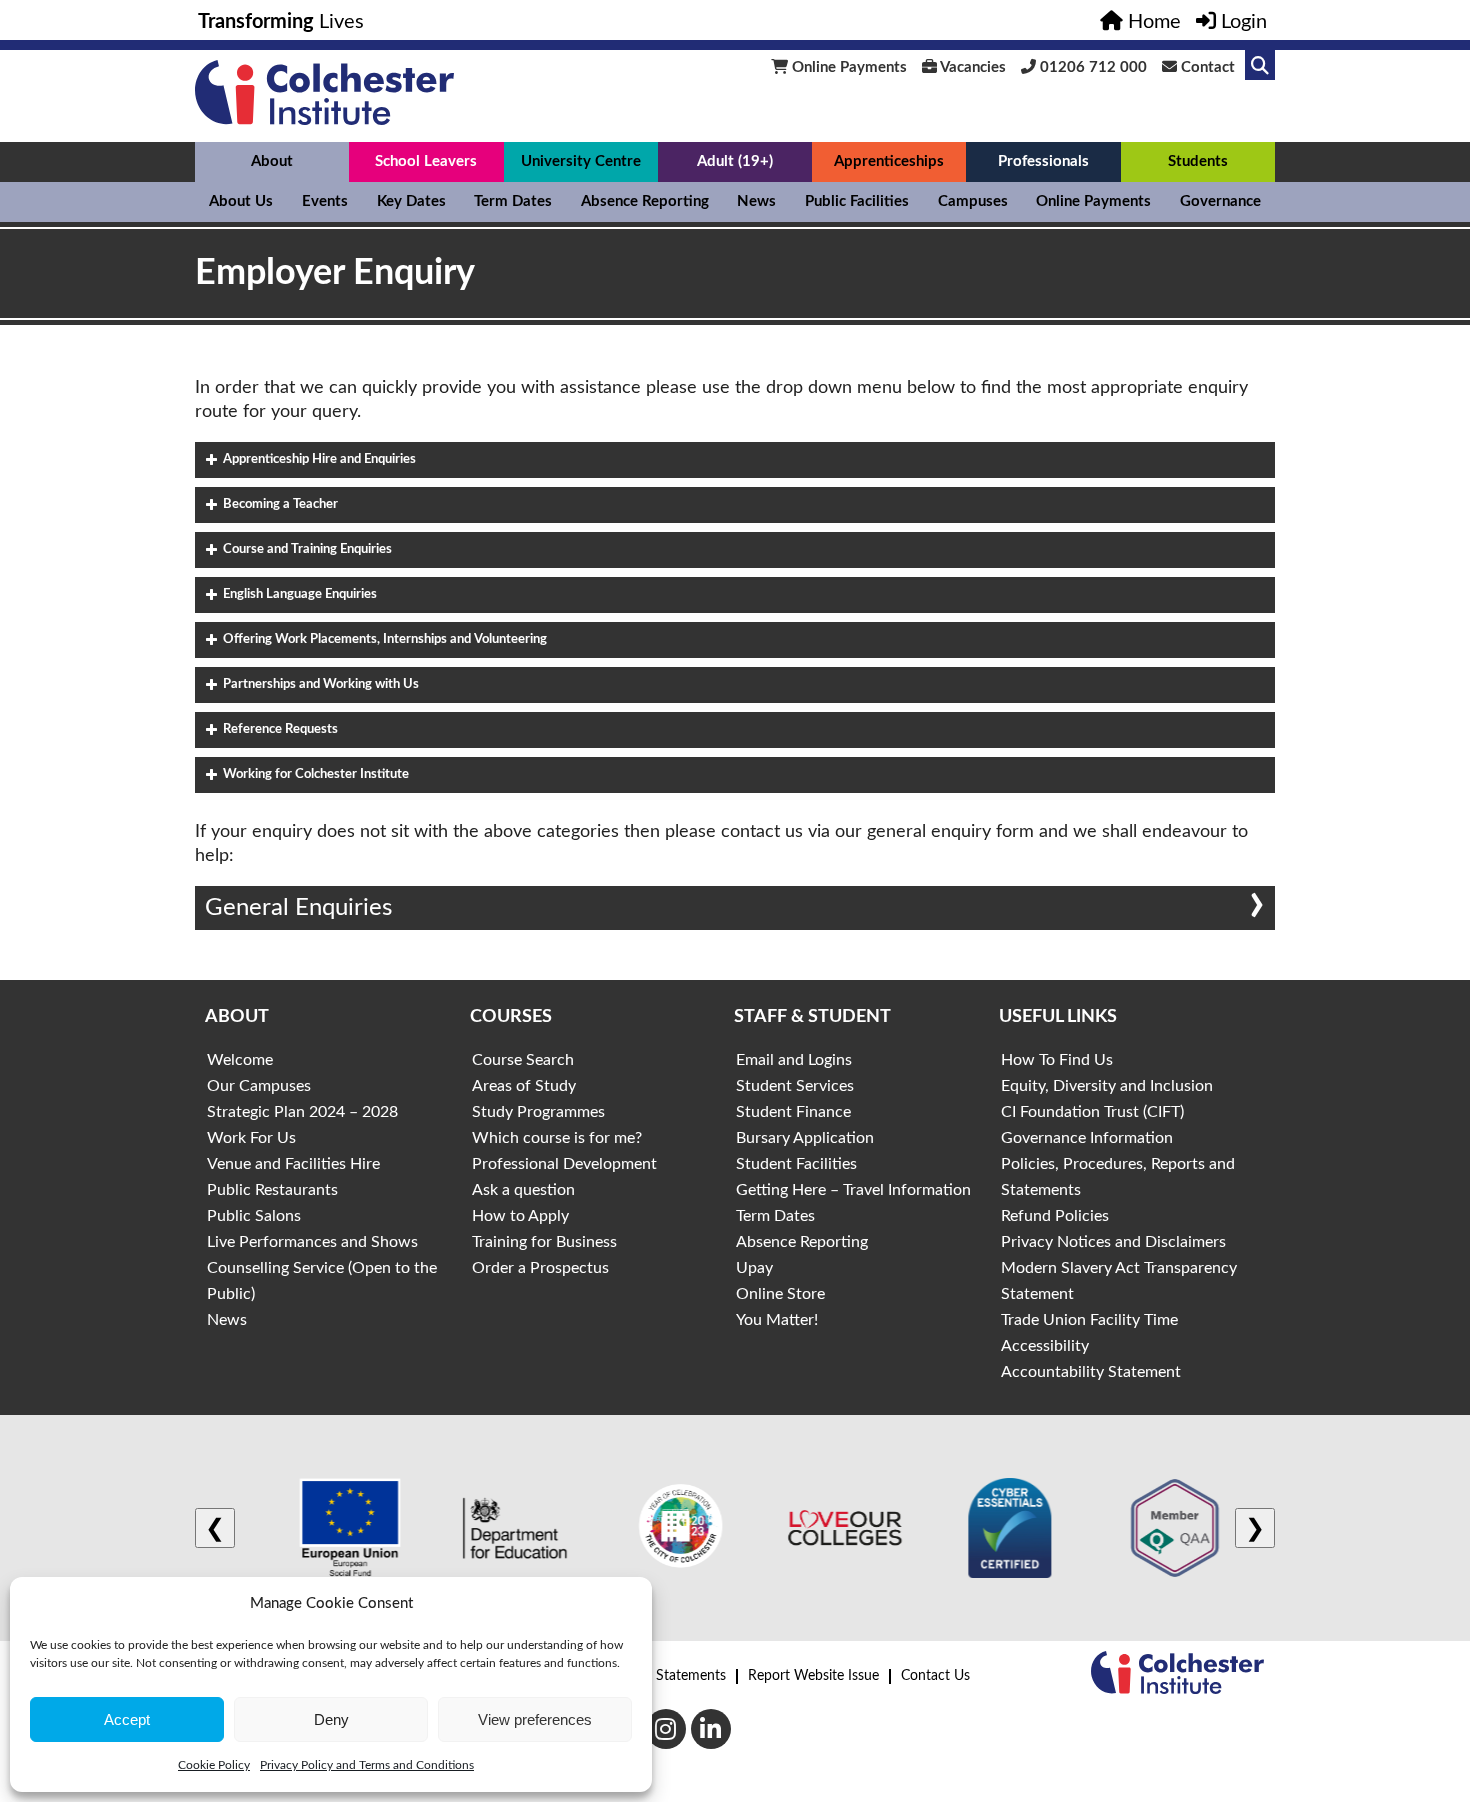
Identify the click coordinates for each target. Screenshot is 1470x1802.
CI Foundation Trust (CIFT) (1092, 1112)
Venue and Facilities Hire (293, 1164)
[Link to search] (1260, 65)
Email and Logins (794, 1060)
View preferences (535, 1719)
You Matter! (777, 1320)
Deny (331, 1719)
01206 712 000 (1091, 67)
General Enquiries (298, 908)
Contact (1206, 67)
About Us (241, 201)
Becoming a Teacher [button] (280, 504)
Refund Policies (1055, 1216)
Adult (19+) (735, 161)
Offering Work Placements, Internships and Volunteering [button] (385, 639)
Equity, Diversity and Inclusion (1107, 1086)
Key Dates (411, 201)
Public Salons (254, 1216)
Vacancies (971, 67)
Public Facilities (857, 201)
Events (325, 201)
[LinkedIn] (711, 1729)
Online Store (780, 1294)
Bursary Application (805, 1138)
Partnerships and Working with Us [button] (321, 684)
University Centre (581, 161)
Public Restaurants (272, 1190)
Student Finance (793, 1112)
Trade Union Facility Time (1089, 1320)
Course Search (523, 1060)
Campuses (973, 201)
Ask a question (523, 1190)
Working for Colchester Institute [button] (316, 774)
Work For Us (251, 1138)
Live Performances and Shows (312, 1242)
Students (1198, 161)
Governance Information (1087, 1138)
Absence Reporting (645, 201)
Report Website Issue (813, 1676)
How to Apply (520, 1216)
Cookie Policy (214, 1765)
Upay (754, 1268)
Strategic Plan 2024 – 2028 (302, 1112)
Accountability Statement (1091, 1372)
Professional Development (564, 1164)
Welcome (240, 1060)
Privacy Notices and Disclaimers (1113, 1242)
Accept (127, 1719)
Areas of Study (524, 1086)
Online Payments (847, 67)
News (756, 201)
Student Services (795, 1086)
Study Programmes (538, 1112)
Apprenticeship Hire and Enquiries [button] (319, 459)
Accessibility (1045, 1346)
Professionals (1043, 161)
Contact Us (935, 1676)
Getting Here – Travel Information (853, 1190)
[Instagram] (666, 1729)
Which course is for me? (557, 1138)
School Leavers (426, 161)
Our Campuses (259, 1086)
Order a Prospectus (540, 1268)
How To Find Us (1057, 1060)
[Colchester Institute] (324, 120)
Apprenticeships (889, 161)
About (272, 161)
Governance (1220, 201)
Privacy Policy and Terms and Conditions (367, 1765)
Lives (281, 22)
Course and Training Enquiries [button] (307, 549)
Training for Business (544, 1242)
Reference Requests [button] (280, 729)
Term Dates (513, 201)
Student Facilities (796, 1164)
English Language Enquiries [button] (300, 594)
